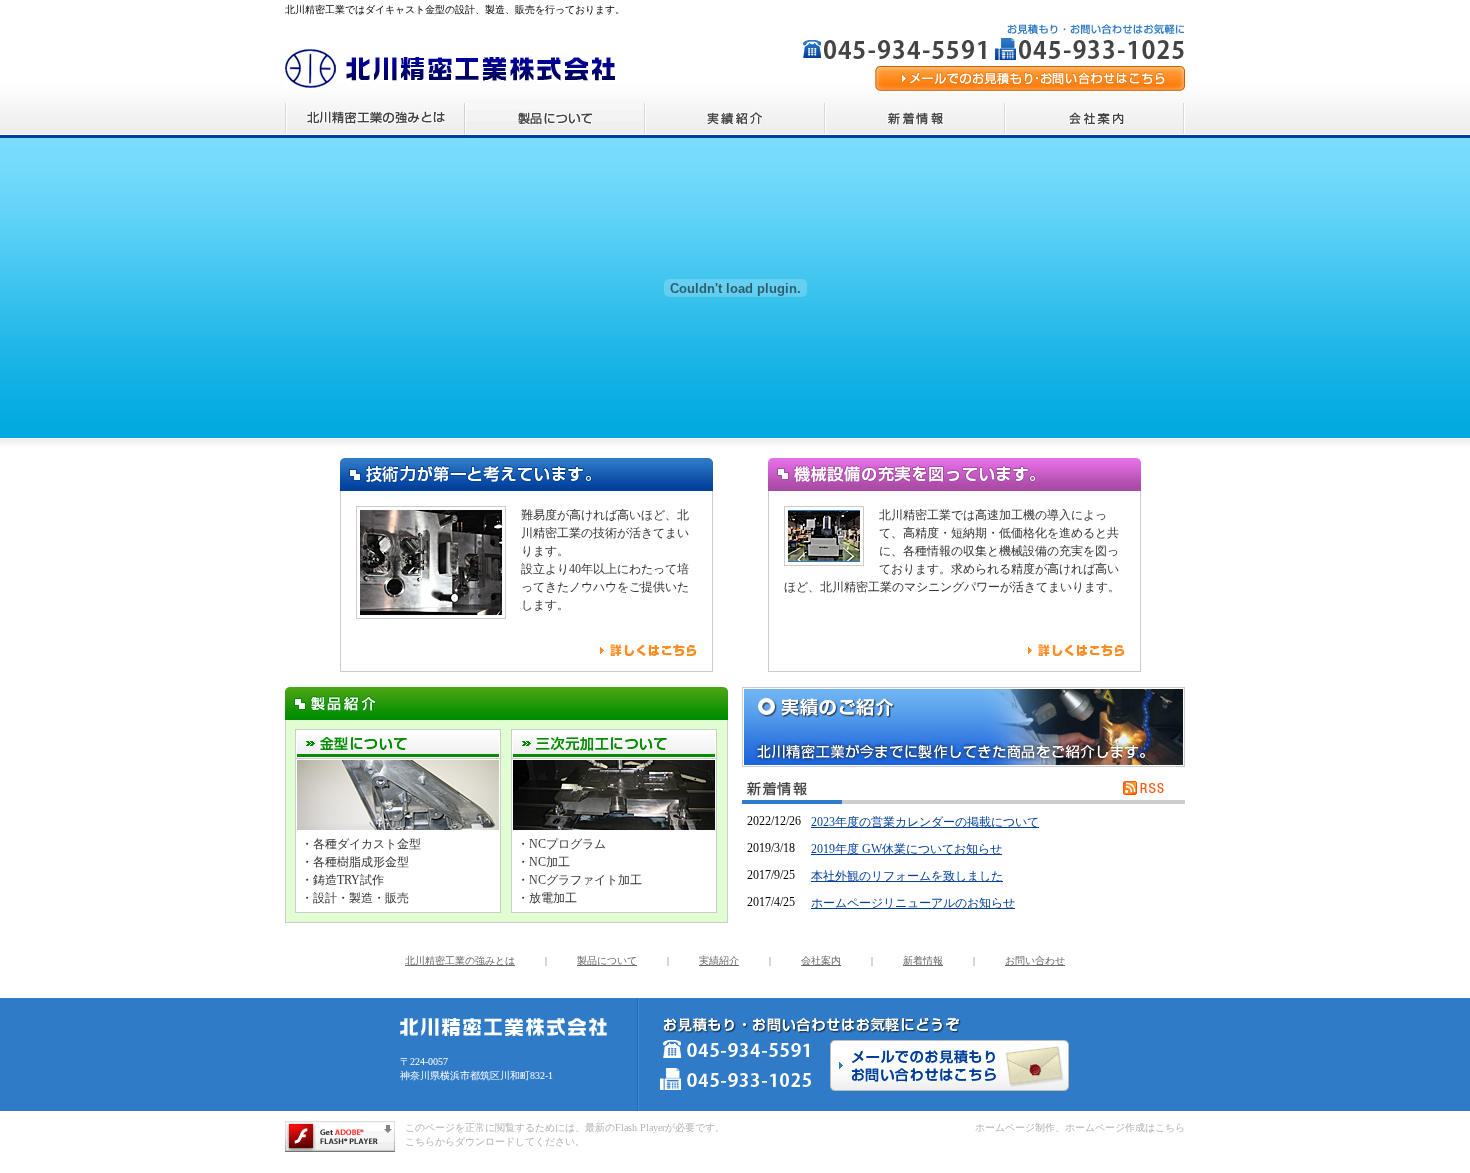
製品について (607, 960)
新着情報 (923, 960)
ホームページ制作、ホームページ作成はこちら (1080, 1127)
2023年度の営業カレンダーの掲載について (925, 822)
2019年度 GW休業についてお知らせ (906, 849)
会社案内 (821, 960)
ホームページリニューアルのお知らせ (913, 903)
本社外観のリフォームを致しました (907, 876)
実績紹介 (719, 960)
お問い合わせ (1035, 960)
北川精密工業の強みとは (460, 960)
